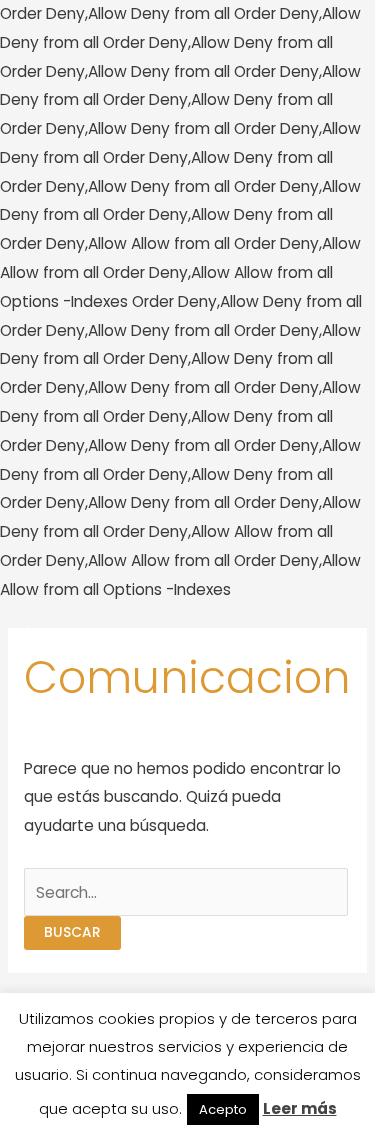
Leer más (300, 1108)
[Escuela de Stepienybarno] (70, 640)
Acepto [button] (223, 1109)
